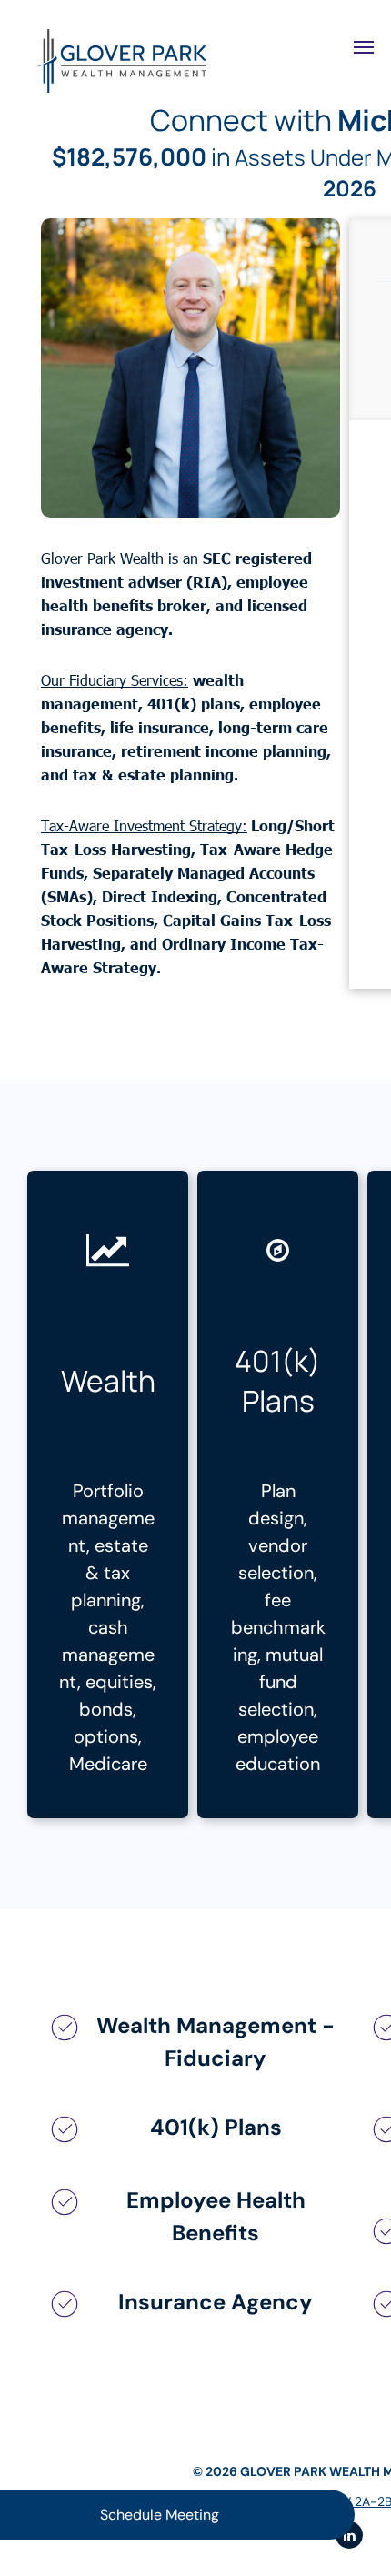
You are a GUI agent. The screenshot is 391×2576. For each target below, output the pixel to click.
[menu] (364, 47)
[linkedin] (349, 2537)
